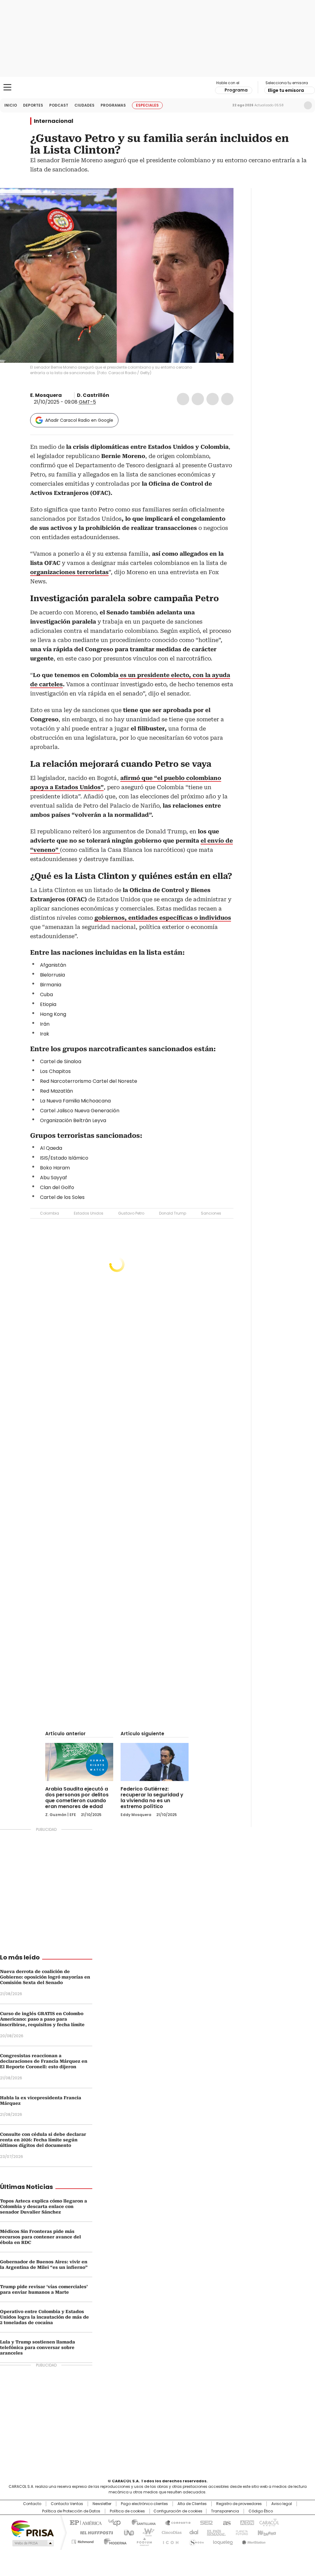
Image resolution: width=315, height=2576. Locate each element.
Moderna (114, 2541)
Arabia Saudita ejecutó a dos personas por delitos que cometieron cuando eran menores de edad (77, 1798)
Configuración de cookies (178, 2511)
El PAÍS (85, 2522)
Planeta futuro (240, 2532)
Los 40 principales (112, 2522)
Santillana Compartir (175, 2522)
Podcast (59, 105)
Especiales (147, 105)
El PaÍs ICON (169, 2541)
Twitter (198, 399)
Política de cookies (127, 2511)
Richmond (83, 2541)
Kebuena (266, 2532)
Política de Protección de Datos (71, 2511)
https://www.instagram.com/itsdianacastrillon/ (121, 395)
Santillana (141, 2522)
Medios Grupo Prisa (32, 2543)
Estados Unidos (89, 1213)
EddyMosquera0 (66, 395)
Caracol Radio (157, 88)
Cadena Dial (192, 2532)
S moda (195, 2541)
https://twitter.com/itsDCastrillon (114, 395)
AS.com (226, 2522)
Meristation (253, 2541)
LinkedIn (213, 399)
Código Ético (261, 2511)
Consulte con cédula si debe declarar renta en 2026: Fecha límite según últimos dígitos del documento (43, 2140)
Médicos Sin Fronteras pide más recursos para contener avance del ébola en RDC (40, 2237)
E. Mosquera (46, 395)
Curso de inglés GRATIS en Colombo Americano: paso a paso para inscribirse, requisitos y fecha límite (42, 2019)
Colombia (50, 1213)
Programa (236, 90)
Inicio (11, 105)
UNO (127, 2532)
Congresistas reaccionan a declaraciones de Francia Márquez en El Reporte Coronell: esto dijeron (44, 2061)
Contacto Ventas (67, 2504)
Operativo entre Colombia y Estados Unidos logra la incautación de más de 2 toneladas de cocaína (44, 2317)
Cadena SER (205, 2522)
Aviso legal (282, 2504)
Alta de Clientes (192, 2504)
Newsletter (295, 105)
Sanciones (211, 1213)
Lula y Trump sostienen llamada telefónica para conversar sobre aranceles (38, 2347)
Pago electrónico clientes (144, 2504)
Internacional (54, 121)
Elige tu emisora (286, 90)
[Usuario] (308, 105)
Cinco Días (170, 2532)
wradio (146, 2532)
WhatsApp (227, 399)
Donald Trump (173, 1213)
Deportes (33, 105)
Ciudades (84, 105)
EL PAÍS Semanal (214, 2532)
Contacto (32, 2504)
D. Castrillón (93, 395)
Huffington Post (94, 2532)
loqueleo (223, 2541)
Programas (113, 105)
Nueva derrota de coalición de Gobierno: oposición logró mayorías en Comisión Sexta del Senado (45, 1977)
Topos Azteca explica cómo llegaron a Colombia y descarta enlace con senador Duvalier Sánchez (44, 2206)
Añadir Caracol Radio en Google (79, 420)
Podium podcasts (142, 2541)
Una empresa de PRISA (33, 2528)
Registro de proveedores (239, 2504)
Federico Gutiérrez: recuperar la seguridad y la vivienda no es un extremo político (152, 1798)
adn (246, 2522)
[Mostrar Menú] (7, 87)
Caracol (269, 2522)
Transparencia (225, 2511)
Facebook (183, 399)
